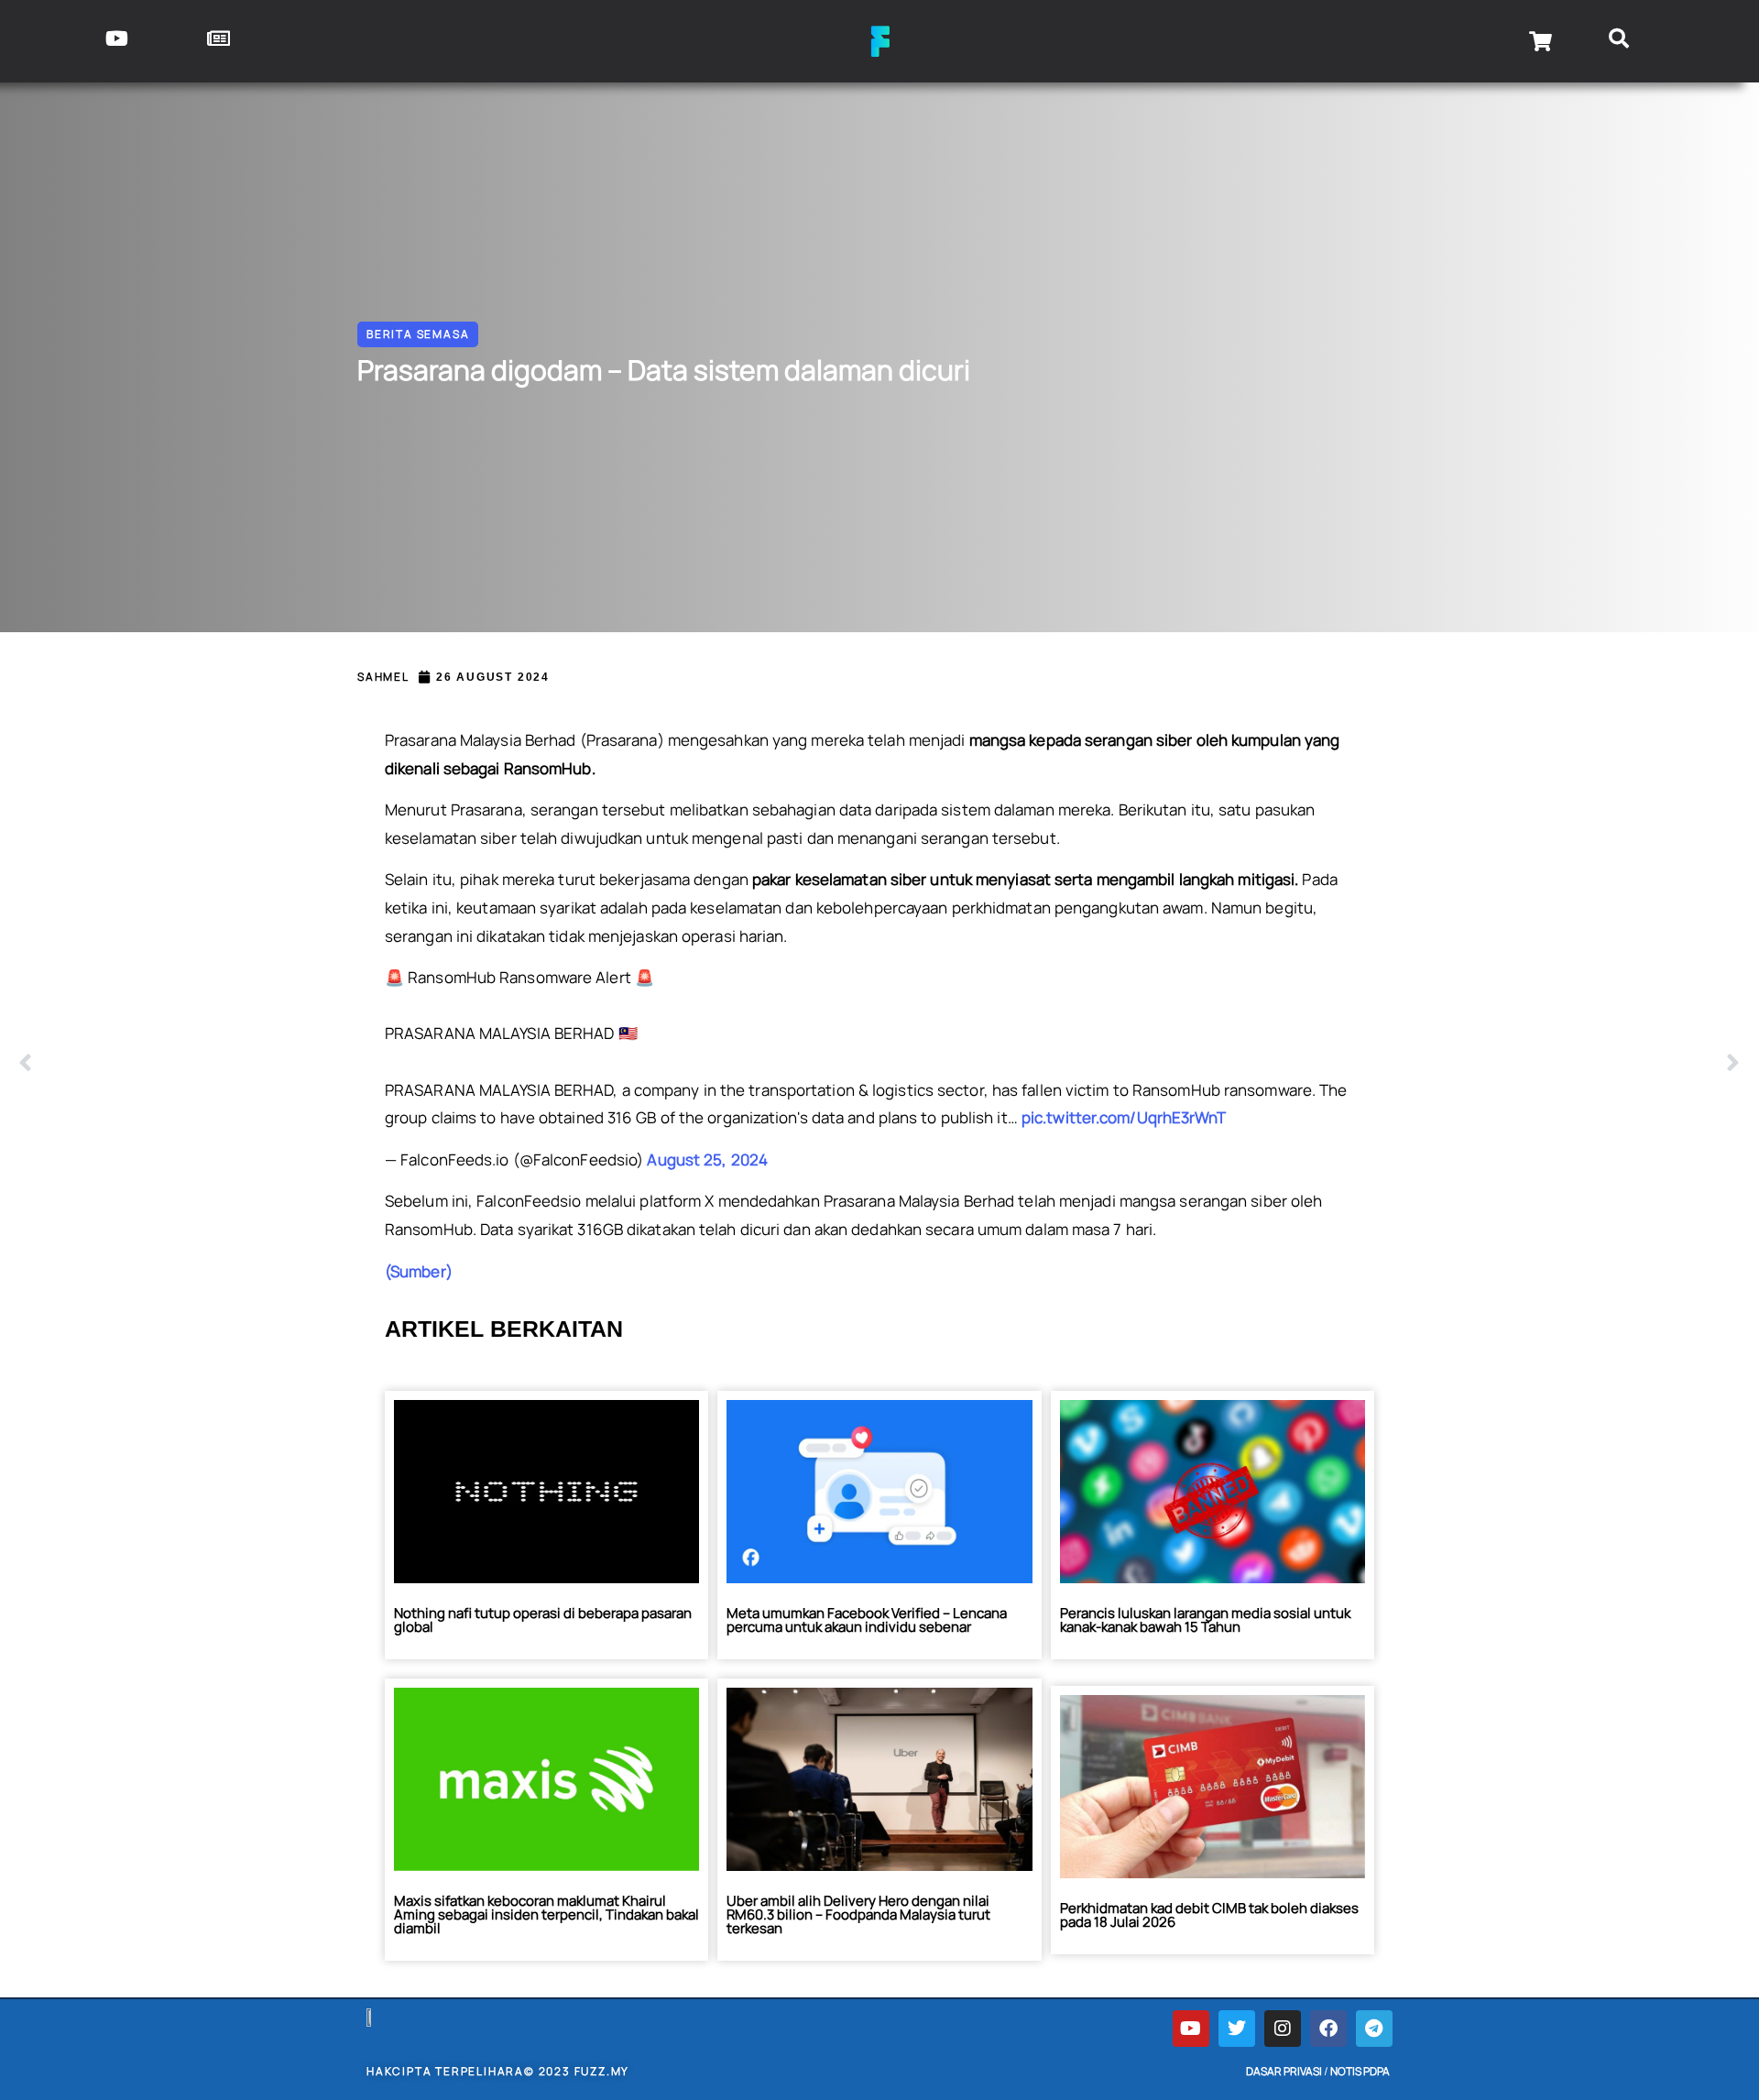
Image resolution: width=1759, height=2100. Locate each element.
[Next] (1310, 1064)
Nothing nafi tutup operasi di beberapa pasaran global (543, 1620)
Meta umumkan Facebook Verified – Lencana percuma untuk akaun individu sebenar (867, 1620)
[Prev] (449, 1064)
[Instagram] (1283, 2029)
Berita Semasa (418, 334)
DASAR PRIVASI (1284, 2071)
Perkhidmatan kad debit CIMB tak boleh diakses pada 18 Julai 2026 (1209, 1915)
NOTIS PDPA (1360, 2071)
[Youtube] (1191, 2029)
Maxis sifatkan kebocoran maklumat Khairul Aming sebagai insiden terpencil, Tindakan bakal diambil (546, 1914)
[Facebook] (1328, 2029)
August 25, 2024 (707, 1159)
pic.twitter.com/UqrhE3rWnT (1124, 1117)
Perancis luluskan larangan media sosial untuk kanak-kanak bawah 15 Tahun (1205, 1620)
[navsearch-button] (1619, 41)
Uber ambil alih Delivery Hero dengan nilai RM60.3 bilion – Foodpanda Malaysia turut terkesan (858, 1914)
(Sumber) (419, 1271)
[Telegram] (1374, 2029)
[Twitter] (1237, 2029)
